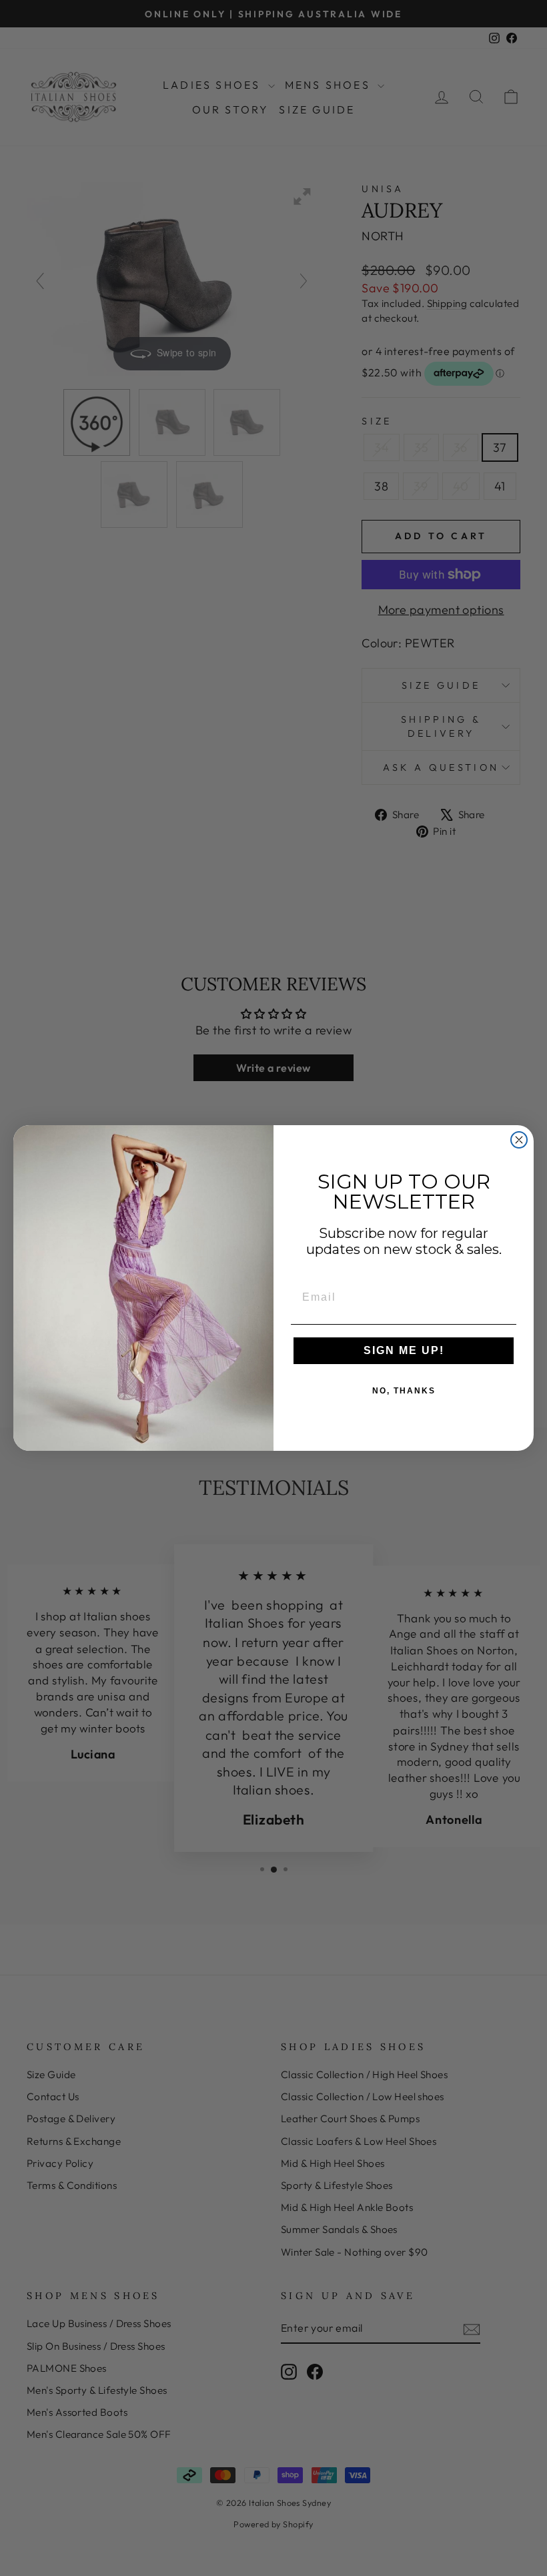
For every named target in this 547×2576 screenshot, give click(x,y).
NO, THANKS (404, 1391)
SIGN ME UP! (404, 1350)
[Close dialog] (519, 1140)
